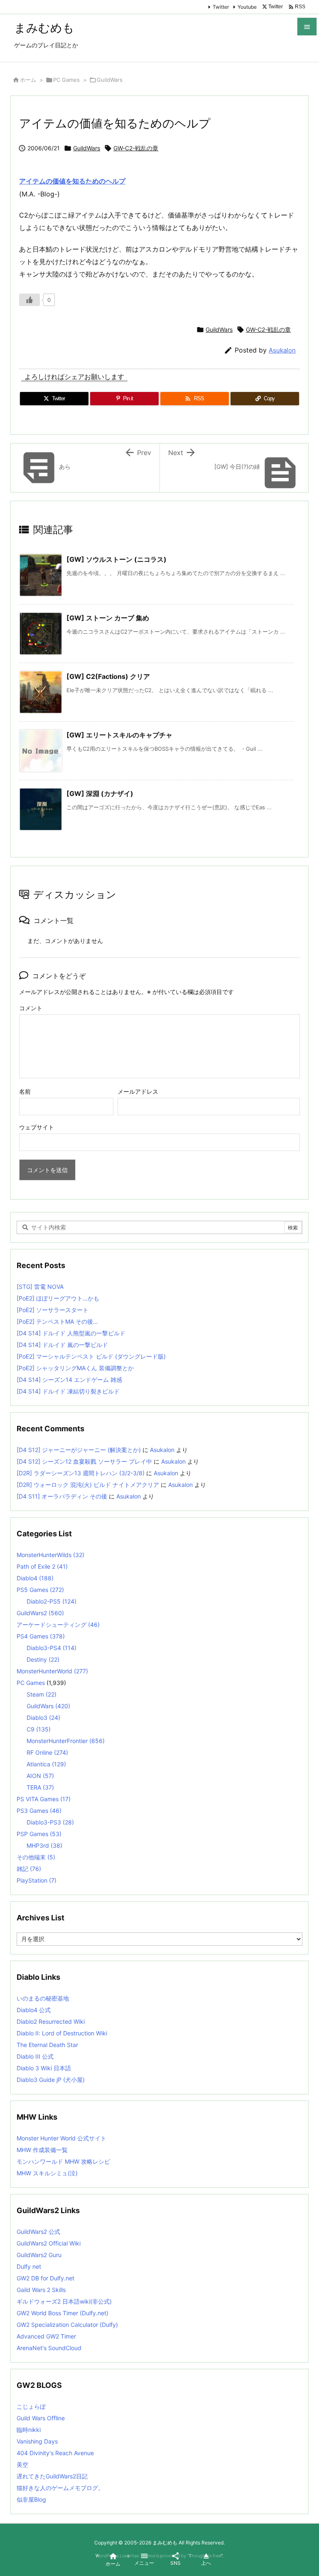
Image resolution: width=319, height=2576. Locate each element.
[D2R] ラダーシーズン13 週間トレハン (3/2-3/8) (81, 1473)
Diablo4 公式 (34, 2010)
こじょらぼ (31, 2406)
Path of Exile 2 (42, 1566)
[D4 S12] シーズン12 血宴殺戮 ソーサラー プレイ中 (84, 1461)
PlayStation (37, 1880)
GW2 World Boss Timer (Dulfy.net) (63, 2313)
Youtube (247, 7)
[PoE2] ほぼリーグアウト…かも (58, 1298)
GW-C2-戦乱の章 (136, 148)
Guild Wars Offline (41, 2418)
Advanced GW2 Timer (46, 2336)
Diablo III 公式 (35, 2056)
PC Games (66, 80)
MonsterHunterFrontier (66, 1741)
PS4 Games (41, 1636)
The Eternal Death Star (47, 2045)
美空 (22, 2465)
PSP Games (39, 1834)
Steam (42, 1694)
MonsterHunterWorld (52, 1671)
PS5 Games (40, 1590)
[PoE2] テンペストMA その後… (57, 1321)
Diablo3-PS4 (52, 1648)
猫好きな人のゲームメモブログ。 (60, 2488)
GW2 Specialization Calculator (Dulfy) (67, 2325)
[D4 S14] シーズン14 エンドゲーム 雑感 (69, 1380)
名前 (25, 1091)
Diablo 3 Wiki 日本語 (44, 2068)
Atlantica (46, 1764)
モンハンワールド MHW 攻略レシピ (63, 2161)
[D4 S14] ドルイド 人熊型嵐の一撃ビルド (71, 1333)
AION (40, 1776)
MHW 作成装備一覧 (42, 2150)
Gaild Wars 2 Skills (41, 2290)
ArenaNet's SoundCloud (49, 2348)
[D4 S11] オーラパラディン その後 (62, 1496)
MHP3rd (44, 1845)
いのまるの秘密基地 (43, 1998)
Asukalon (282, 350)
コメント (31, 1008)
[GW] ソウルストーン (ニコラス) (117, 559)
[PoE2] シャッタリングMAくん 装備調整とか (75, 1368)
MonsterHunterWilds (50, 1555)
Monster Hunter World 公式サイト (61, 2138)
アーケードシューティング (58, 1625)
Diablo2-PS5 (52, 1601)
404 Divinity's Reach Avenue (55, 2453)
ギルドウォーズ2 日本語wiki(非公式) (64, 2301)
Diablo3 (43, 1718)
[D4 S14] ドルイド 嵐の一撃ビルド (62, 1345)
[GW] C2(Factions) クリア (108, 676)
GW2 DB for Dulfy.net (45, 2278)
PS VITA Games (44, 1799)
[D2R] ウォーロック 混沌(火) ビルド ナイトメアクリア (88, 1485)
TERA (40, 1787)
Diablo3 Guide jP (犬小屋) (51, 2080)
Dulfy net (29, 2266)
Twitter (221, 7)
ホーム (28, 80)
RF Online (47, 1752)
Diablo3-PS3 (50, 1822)
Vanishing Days (37, 2441)
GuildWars (110, 80)
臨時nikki (29, 2430)
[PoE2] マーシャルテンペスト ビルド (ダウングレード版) (91, 1356)
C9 (39, 1729)
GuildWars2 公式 (38, 2232)
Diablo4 (35, 1578)
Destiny (43, 1659)
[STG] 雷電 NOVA (40, 1287)
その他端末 (36, 1857)
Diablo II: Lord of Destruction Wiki (62, 2033)
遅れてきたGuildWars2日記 (52, 2476)
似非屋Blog (31, 2499)
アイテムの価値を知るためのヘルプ (72, 181)
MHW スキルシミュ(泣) (47, 2173)
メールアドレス (138, 1091)
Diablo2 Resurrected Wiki (51, 2021)
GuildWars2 (40, 1613)
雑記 (29, 1869)
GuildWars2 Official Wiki (49, 2243)
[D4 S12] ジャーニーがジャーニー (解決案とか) (79, 1450)
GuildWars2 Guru (39, 2255)
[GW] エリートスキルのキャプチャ (119, 735)
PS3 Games (39, 1811)
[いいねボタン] (29, 300)
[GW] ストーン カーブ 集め (108, 618)
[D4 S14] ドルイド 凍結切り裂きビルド (68, 1391)
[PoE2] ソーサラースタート (53, 1310)
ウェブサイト (37, 1127)
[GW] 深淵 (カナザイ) (100, 793)
